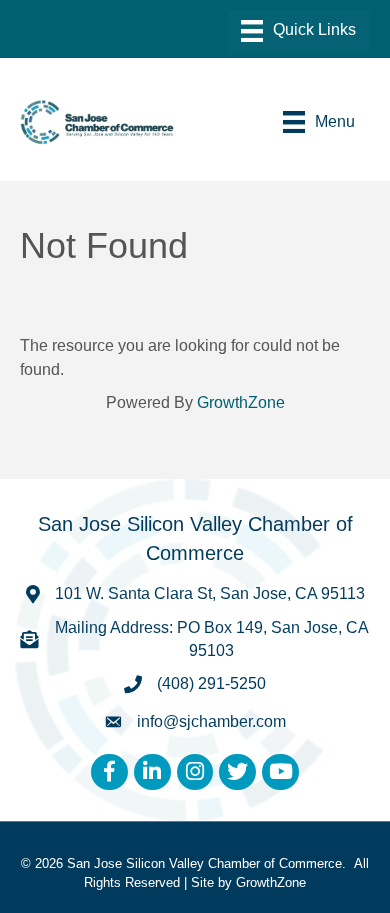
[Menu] (298, 31)
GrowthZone (241, 402)
